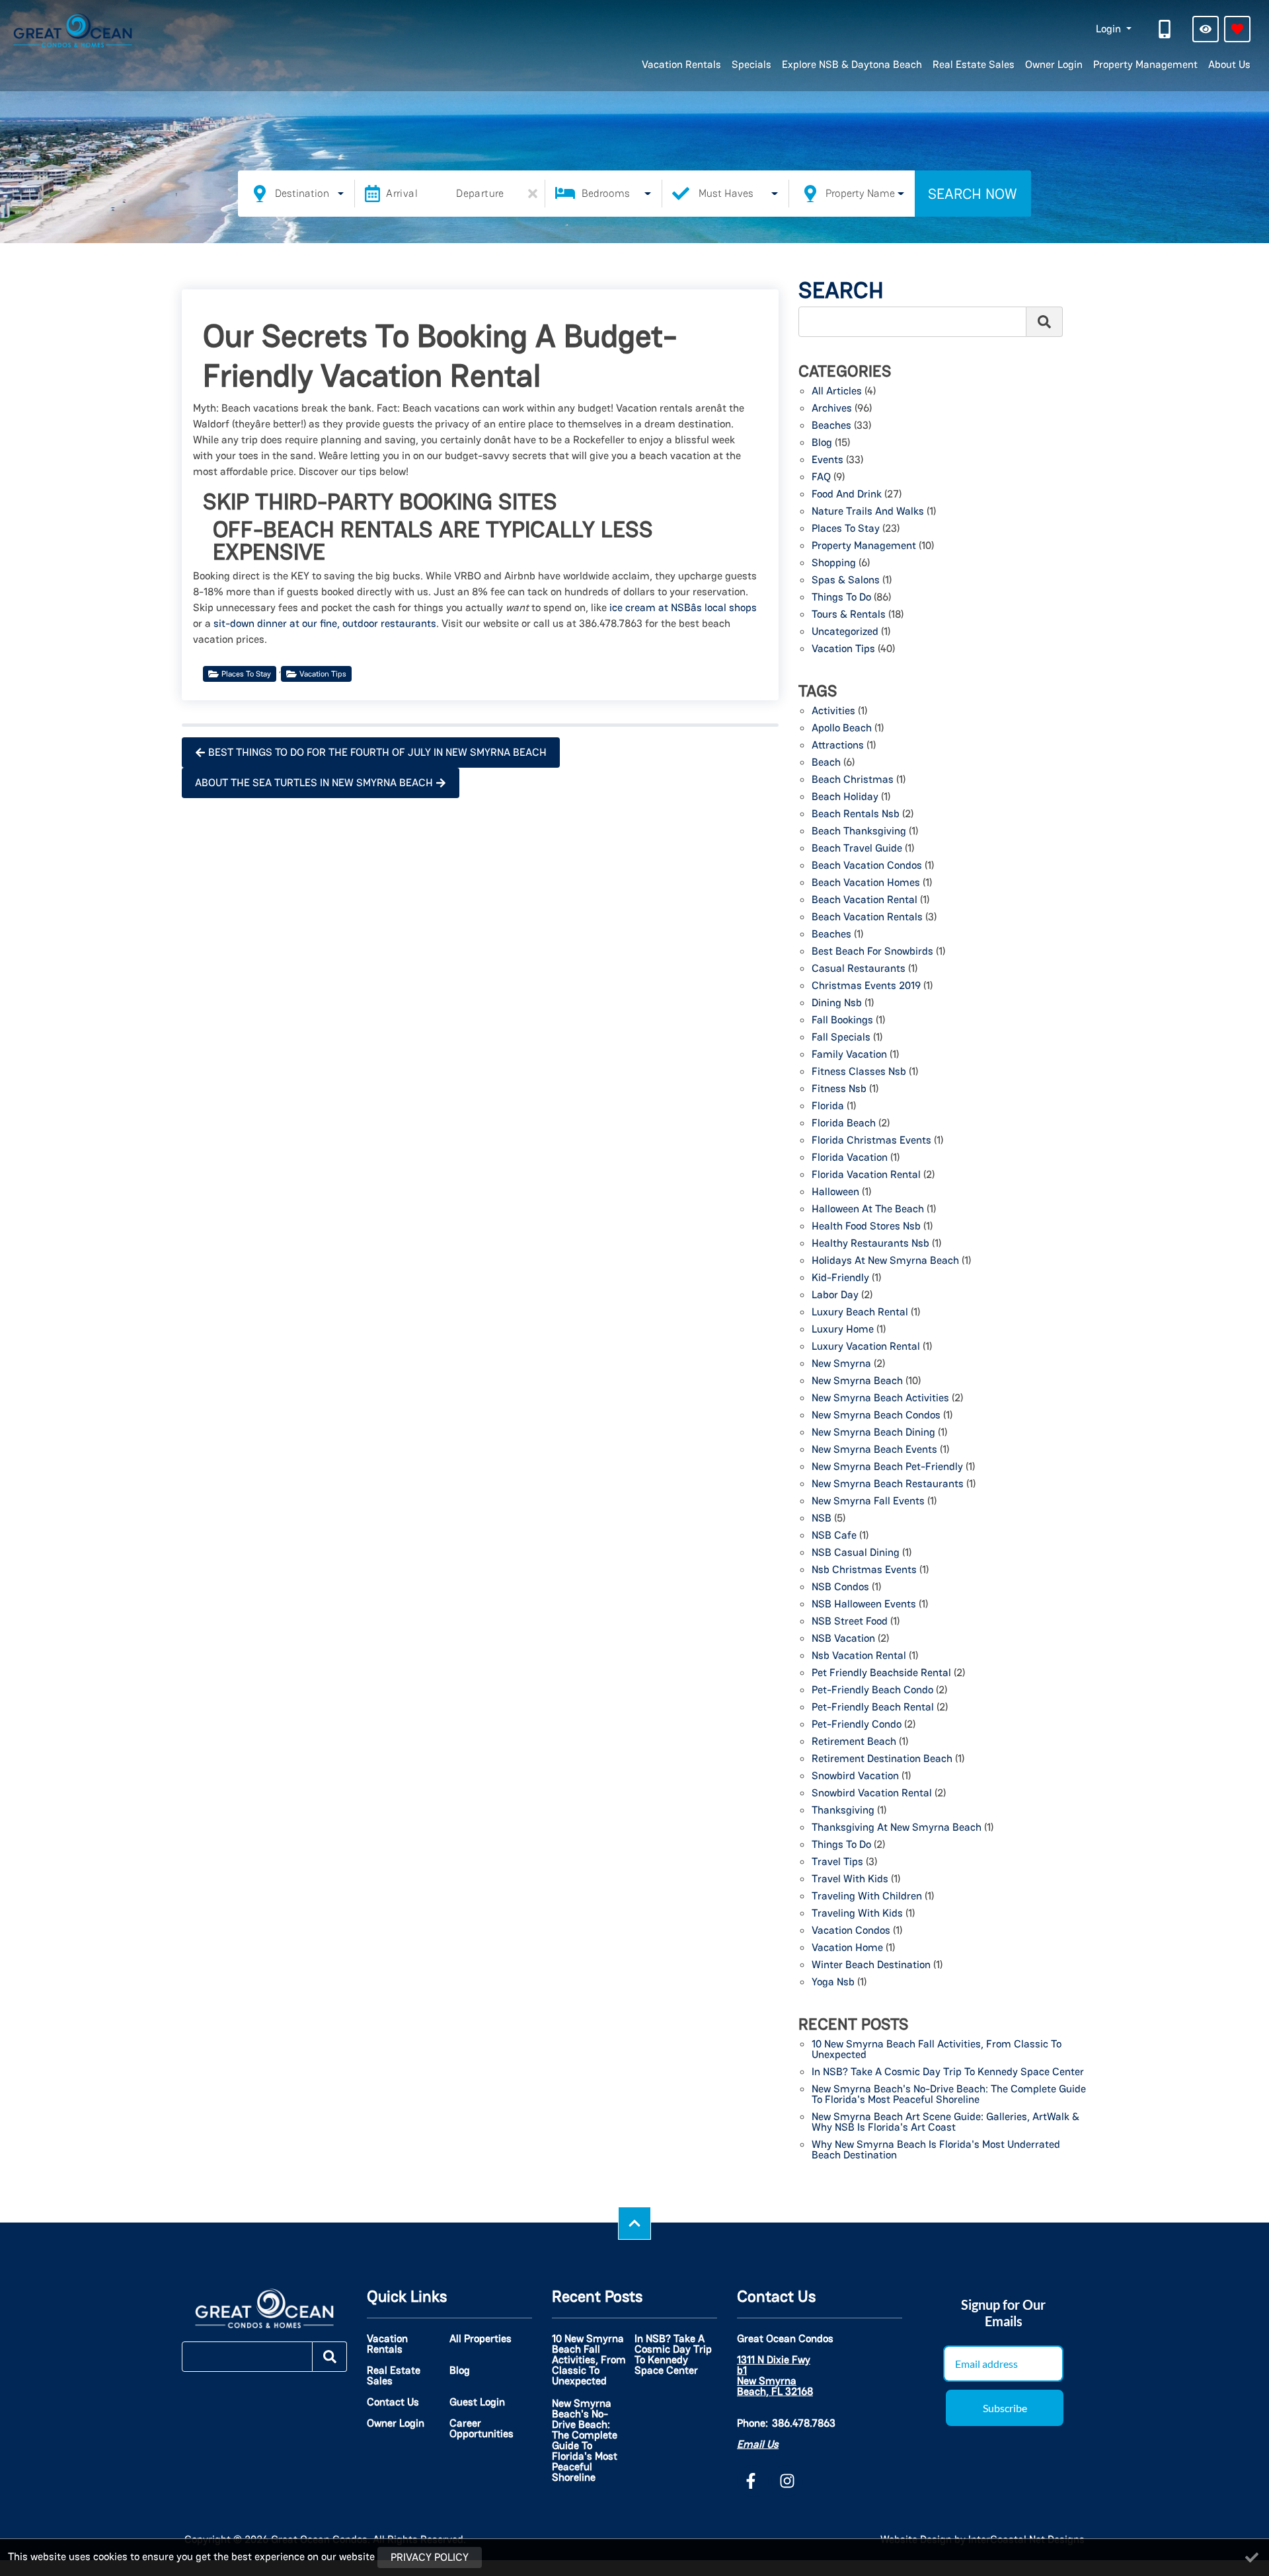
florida (828, 1107)
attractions (838, 746)
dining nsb (837, 1004)
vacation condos (851, 1931)
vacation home (847, 1948)
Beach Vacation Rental (865, 901)
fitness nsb (839, 1089)
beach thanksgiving (859, 832)
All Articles (837, 392)
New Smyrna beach (857, 1381)
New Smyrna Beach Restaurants (888, 1485)
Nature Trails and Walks (868, 512)
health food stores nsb (866, 1227)
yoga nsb (833, 1983)
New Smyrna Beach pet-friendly (887, 1467)
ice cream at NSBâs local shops (683, 607)
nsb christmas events (864, 1570)
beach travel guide (857, 849)
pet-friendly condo (857, 1725)
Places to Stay (246, 674)
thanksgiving (843, 1811)
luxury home (843, 1330)
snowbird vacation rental (872, 1794)
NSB (822, 1519)
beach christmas (853, 780)
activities (833, 712)
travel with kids (850, 1880)
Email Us (758, 2444)
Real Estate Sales (974, 64)
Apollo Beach (842, 729)
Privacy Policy (430, 2557)
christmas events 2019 (866, 986)
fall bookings (842, 1021)
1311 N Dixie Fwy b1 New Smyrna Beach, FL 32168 (775, 2376)
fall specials (841, 1038)
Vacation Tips (323, 674)
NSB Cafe (834, 1536)
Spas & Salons (846, 581)
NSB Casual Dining (856, 1553)
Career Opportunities (481, 2429)
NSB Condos (840, 1588)
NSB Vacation (843, 1639)
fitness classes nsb (859, 1072)
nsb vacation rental (859, 1656)
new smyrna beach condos (876, 1416)
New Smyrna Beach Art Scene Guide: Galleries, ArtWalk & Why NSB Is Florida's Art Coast (945, 2123)
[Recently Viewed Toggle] (1206, 29)
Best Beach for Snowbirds (872, 952)
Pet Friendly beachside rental (881, 1674)
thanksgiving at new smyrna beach (897, 1828)
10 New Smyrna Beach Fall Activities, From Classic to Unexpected (937, 2050)
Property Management (1145, 64)
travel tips (837, 1862)
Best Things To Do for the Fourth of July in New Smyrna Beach (377, 752)
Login (1110, 29)
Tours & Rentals (849, 615)
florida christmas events (871, 1141)
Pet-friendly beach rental (873, 1708)
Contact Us (393, 2402)
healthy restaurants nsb (870, 1244)
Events (827, 460)
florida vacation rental (866, 1175)
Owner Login (1054, 64)
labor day (835, 1296)
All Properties (481, 2339)
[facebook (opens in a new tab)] (753, 2481)
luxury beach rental (860, 1313)
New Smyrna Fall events (868, 1502)
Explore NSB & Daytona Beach (852, 64)
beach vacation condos (867, 866)
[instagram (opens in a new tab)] (787, 2481)
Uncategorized (845, 632)
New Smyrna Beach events (874, 1450)
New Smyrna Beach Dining (873, 1433)
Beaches (831, 426)
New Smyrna (841, 1364)
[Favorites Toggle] (1237, 29)
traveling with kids (857, 1914)
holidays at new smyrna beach (885, 1261)
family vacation (849, 1055)
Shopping (834, 564)
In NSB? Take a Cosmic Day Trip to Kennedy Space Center (948, 2073)
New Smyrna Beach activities (880, 1399)
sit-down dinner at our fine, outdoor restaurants (325, 623)
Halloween (835, 1193)
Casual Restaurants (859, 969)
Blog (822, 443)
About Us (1229, 64)
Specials (751, 64)
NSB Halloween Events (864, 1605)
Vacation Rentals (681, 64)
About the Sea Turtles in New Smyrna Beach (314, 783)
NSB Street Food (850, 1622)
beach (826, 763)
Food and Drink (847, 495)
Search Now (973, 194)
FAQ (821, 478)
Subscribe (1005, 2408)
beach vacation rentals (867, 918)
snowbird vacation (855, 1777)
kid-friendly (840, 1278)
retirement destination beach (882, 1759)
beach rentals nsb (856, 815)
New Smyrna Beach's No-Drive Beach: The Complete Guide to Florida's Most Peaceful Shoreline (949, 2095)
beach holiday (845, 797)
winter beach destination (871, 1966)
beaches (831, 935)
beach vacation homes (866, 883)
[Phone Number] (1166, 29)
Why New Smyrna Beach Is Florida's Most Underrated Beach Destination (936, 2151)
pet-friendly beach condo (872, 1691)
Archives (832, 409)
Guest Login (477, 2402)
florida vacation (850, 1158)
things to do (841, 1845)
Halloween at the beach (868, 1210)
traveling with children (867, 1897)
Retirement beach (854, 1742)
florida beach (844, 1124)
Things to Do (841, 598)
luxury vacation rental (866, 1347)
